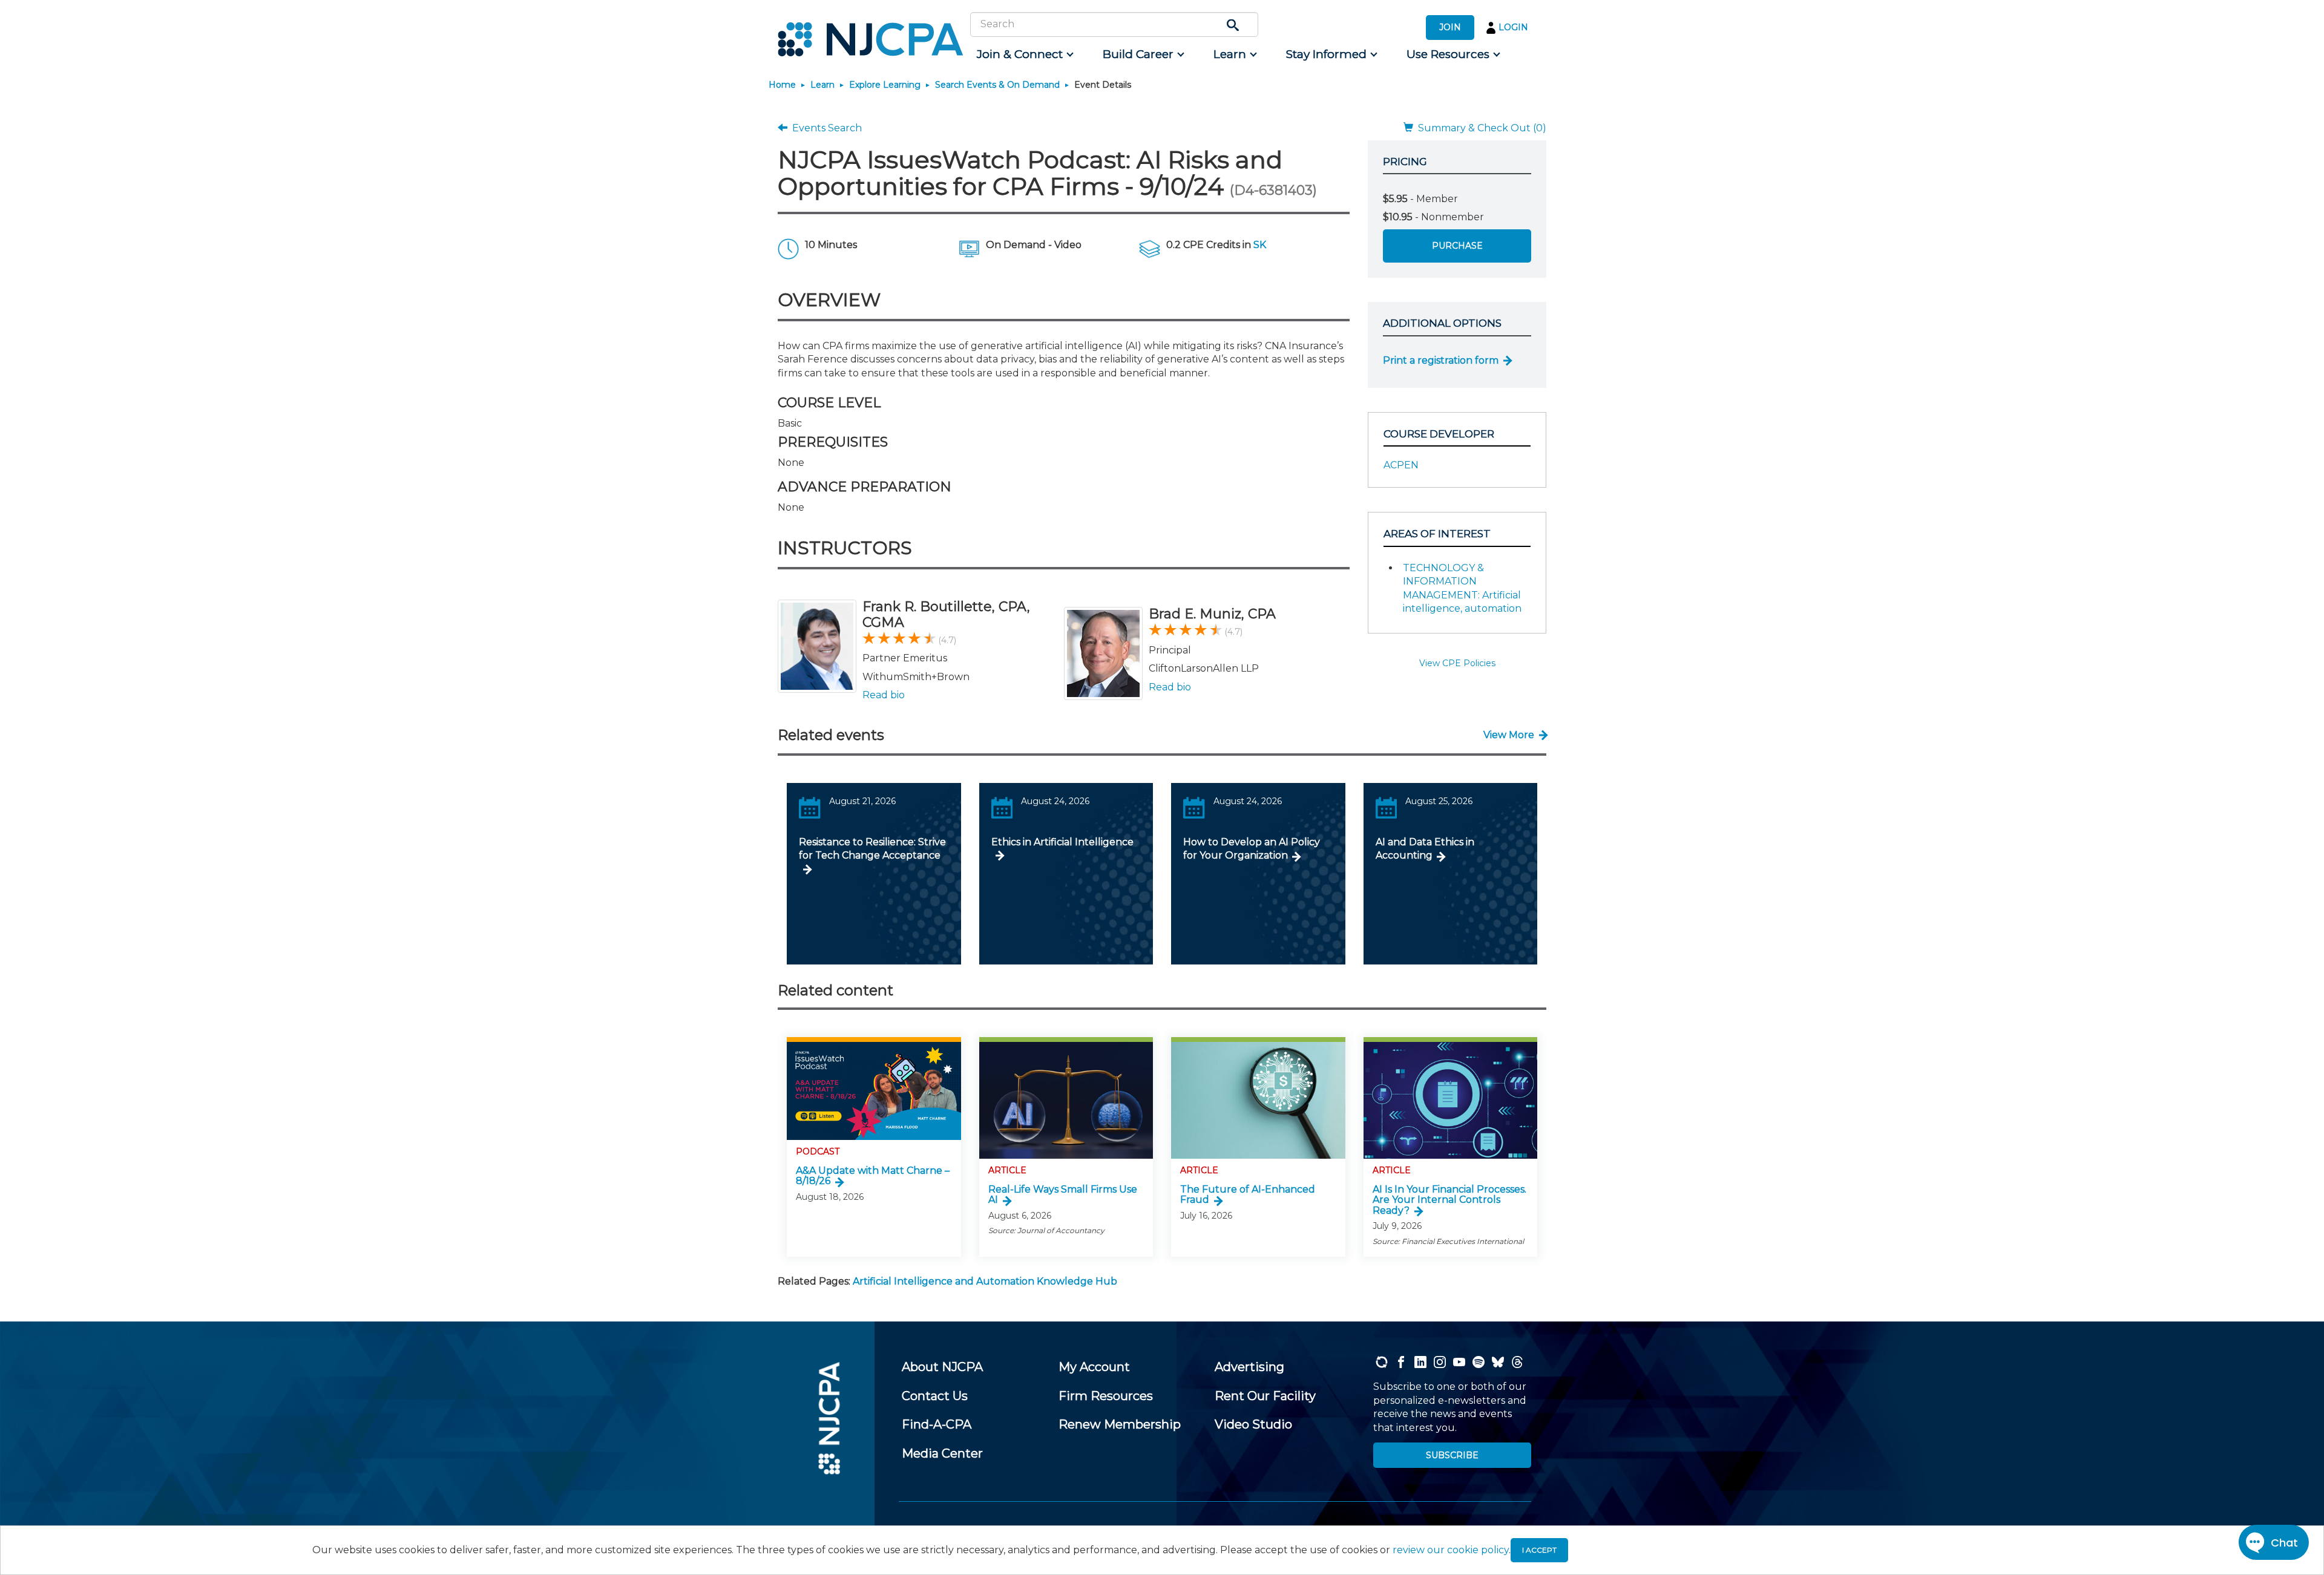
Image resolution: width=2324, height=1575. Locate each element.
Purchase (1457, 246)
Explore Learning (885, 85)
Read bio (884, 695)
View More (1509, 735)
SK (1260, 245)
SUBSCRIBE (1452, 1455)
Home (782, 85)
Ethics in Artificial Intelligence (1062, 842)
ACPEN (1401, 465)
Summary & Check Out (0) (1480, 128)
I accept (1539, 1550)
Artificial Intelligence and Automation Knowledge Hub (985, 1281)
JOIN (1450, 27)
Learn (822, 85)
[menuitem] (1024, 54)
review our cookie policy (1451, 1550)
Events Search (825, 128)
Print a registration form (1441, 360)
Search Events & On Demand (997, 85)
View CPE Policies (1457, 663)
